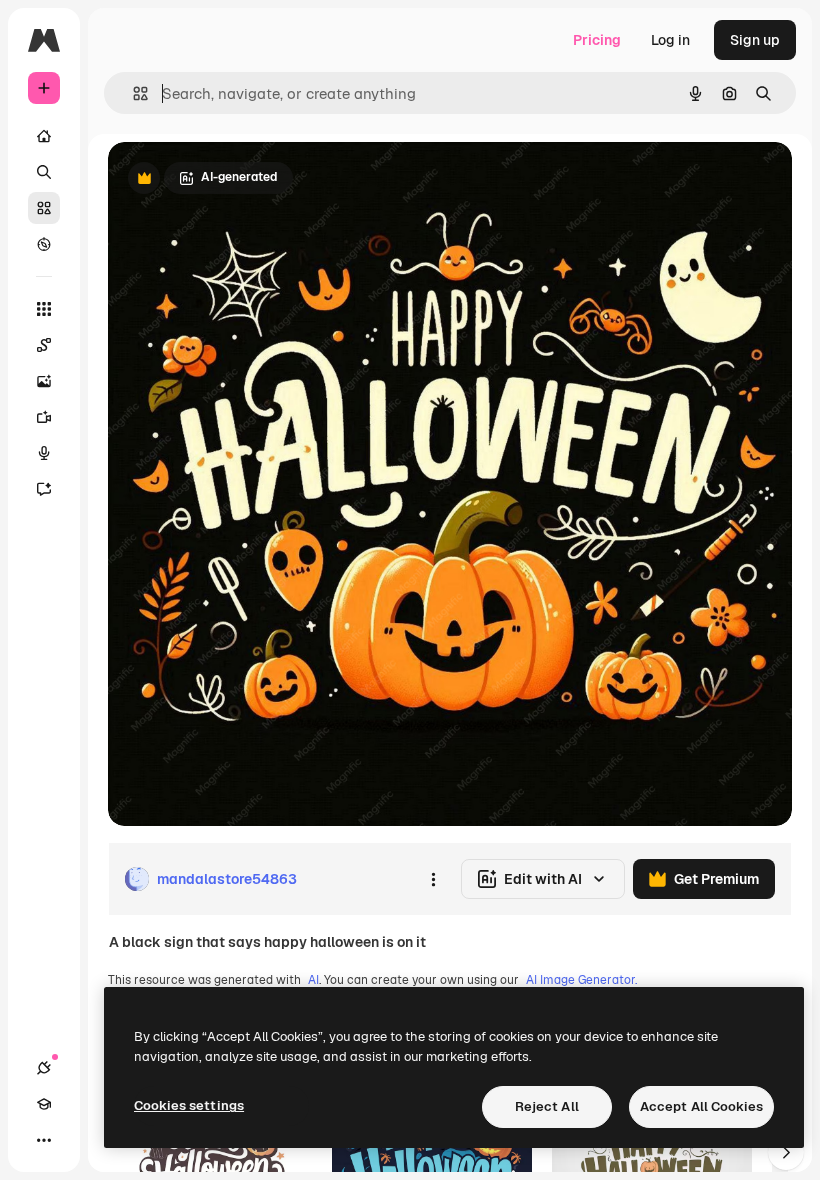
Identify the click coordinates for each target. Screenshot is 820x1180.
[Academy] (44, 1104)
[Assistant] (44, 489)
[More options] (433, 879)
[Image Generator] (44, 381)
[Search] (44, 172)
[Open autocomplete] (132, 93)
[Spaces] (44, 345)
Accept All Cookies (701, 1106)
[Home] (44, 136)
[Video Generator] (44, 417)
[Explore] (44, 244)
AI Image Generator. (581, 980)
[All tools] (44, 309)
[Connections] (44, 1068)
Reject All (547, 1106)
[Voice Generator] (44, 453)
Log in (670, 40)
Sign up (755, 40)
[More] (44, 1140)
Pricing (597, 40)
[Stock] (44, 208)
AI (313, 980)
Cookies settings (189, 1105)
